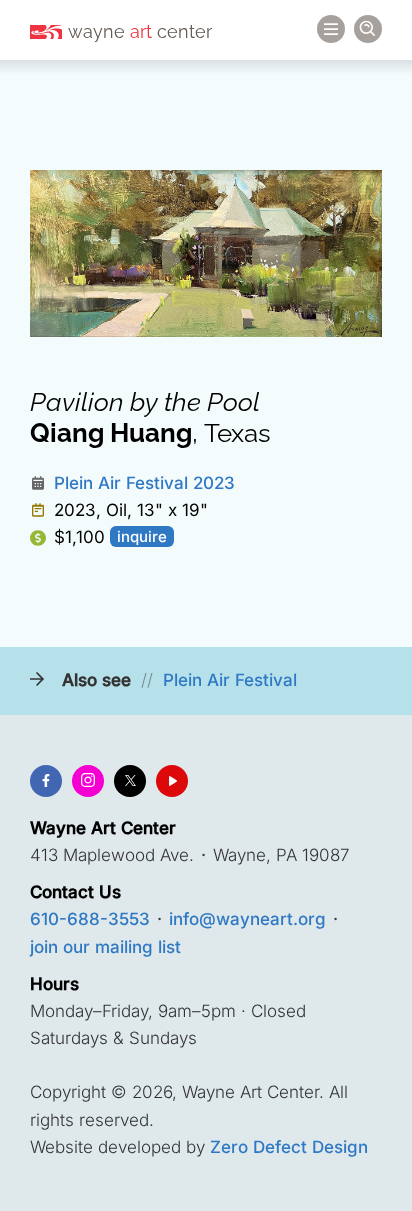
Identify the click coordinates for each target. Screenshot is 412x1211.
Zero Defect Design (289, 1147)
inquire (142, 536)
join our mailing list (105, 947)
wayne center (140, 31)
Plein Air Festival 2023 (144, 483)
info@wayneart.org (247, 919)
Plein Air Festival (230, 680)
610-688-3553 (90, 919)
